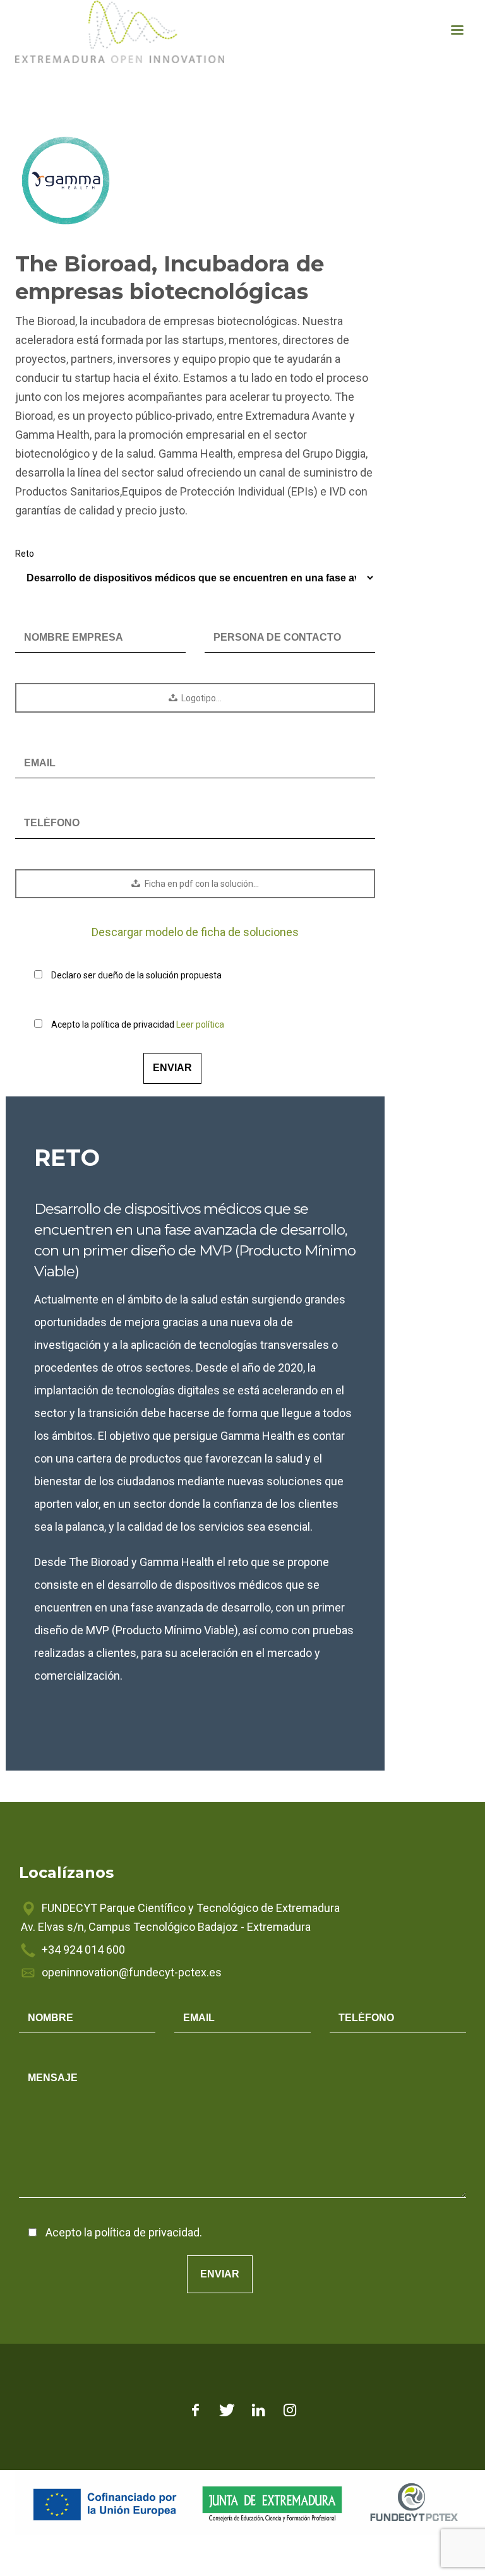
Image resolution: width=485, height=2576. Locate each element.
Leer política (200, 1024)
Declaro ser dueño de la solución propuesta (136, 975)
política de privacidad (147, 2232)
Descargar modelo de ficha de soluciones (195, 932)
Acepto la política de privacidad (138, 1024)
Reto (25, 554)
